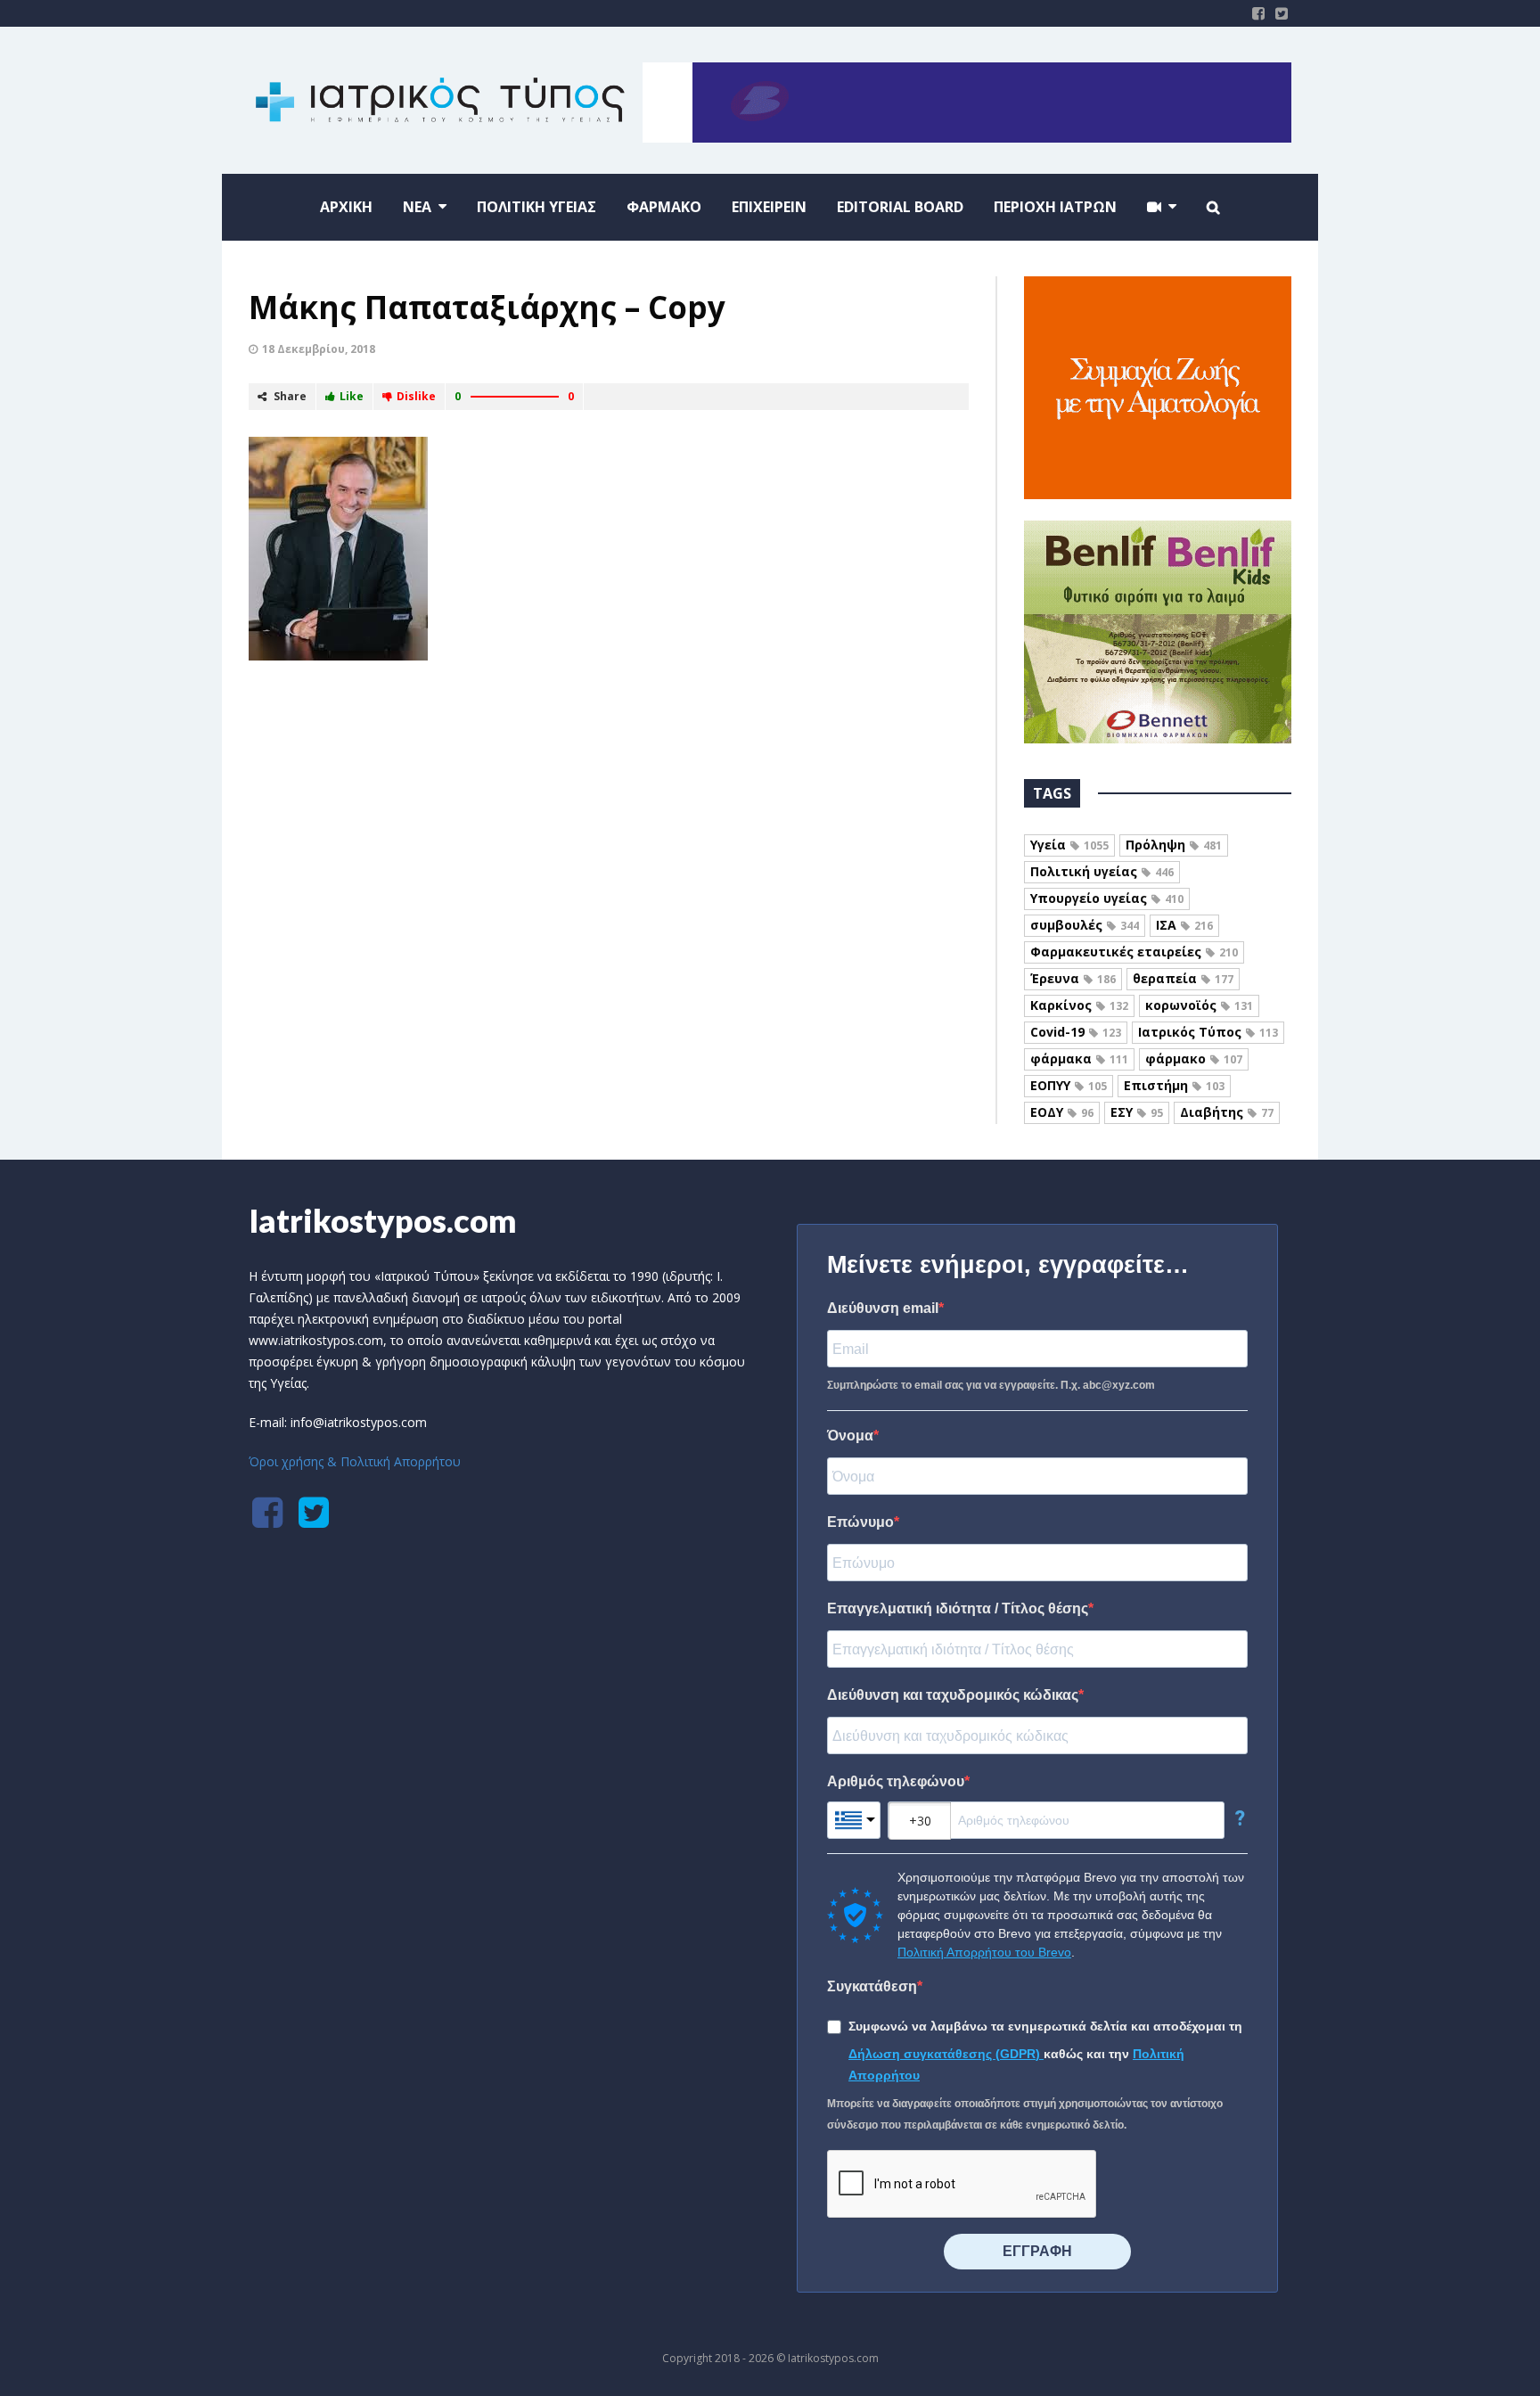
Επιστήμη (1174, 1085)
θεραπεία (1183, 978)
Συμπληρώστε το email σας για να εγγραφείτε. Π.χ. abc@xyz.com (991, 1385)
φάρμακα (1079, 1059)
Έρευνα (1073, 978)
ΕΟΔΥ (1062, 1112)
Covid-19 (1076, 1032)
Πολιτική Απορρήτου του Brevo (984, 1952)
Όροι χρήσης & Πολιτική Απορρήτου (355, 1461)
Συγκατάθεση (872, 1986)
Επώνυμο (860, 1522)
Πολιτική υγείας (1102, 871)
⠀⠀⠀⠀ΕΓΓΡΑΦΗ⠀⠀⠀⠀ (1037, 2251)
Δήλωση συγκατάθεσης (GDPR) (946, 2054)
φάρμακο (1194, 1059)
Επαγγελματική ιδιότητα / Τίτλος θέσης (958, 1608)
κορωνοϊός (1199, 1005)
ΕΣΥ (1137, 1112)
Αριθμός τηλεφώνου (896, 1781)
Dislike (416, 396)
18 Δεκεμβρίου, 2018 (319, 349)
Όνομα (850, 1436)
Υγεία (1069, 845)
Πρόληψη (1174, 845)
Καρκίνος (1079, 1005)
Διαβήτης (1227, 1112)
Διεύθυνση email (883, 1308)
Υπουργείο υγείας (1107, 898)
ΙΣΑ (1184, 925)
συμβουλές (1085, 925)
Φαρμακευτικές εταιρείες (1134, 952)
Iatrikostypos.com (383, 1220)
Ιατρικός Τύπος (1208, 1032)
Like (352, 396)
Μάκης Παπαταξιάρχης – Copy (487, 307)
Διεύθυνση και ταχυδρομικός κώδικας (953, 1695)
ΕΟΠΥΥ (1069, 1085)
